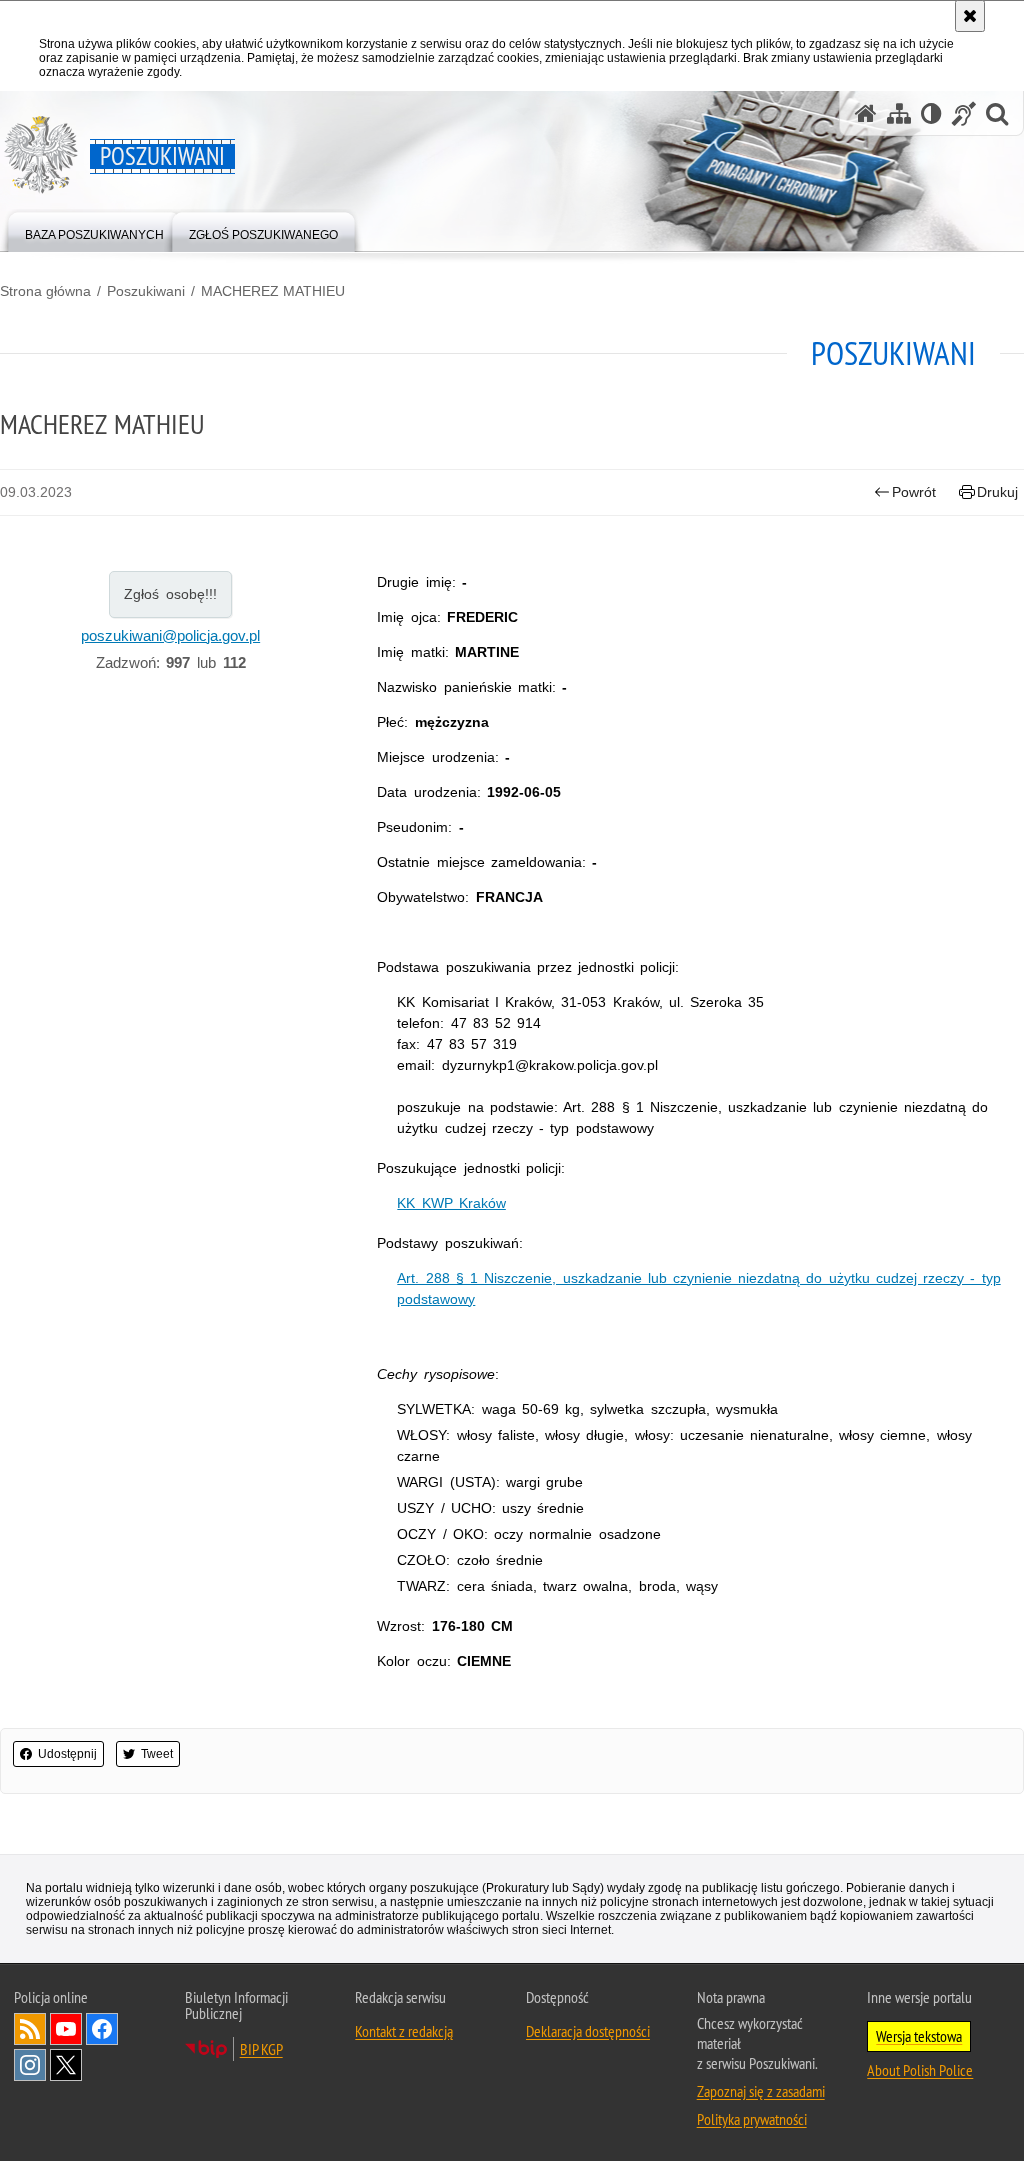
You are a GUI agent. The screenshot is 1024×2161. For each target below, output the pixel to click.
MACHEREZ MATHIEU (273, 291)
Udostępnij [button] (67, 1754)
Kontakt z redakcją (404, 2031)
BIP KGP (261, 2049)
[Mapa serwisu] (899, 113)
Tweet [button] (157, 1754)
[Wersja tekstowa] (931, 113)
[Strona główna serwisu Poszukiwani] (866, 113)
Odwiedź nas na (66, 2029)
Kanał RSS (30, 2029)
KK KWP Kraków (451, 1203)
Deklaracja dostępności (588, 2031)
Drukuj (997, 492)
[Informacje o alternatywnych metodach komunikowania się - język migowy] (964, 113)
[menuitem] (94, 230)
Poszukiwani (146, 291)
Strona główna (45, 291)
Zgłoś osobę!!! (170, 594)
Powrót (914, 492)
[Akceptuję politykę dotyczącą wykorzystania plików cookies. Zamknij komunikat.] (970, 16)
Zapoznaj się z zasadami (761, 2091)
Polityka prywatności (752, 2119)
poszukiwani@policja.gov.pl (170, 635)
